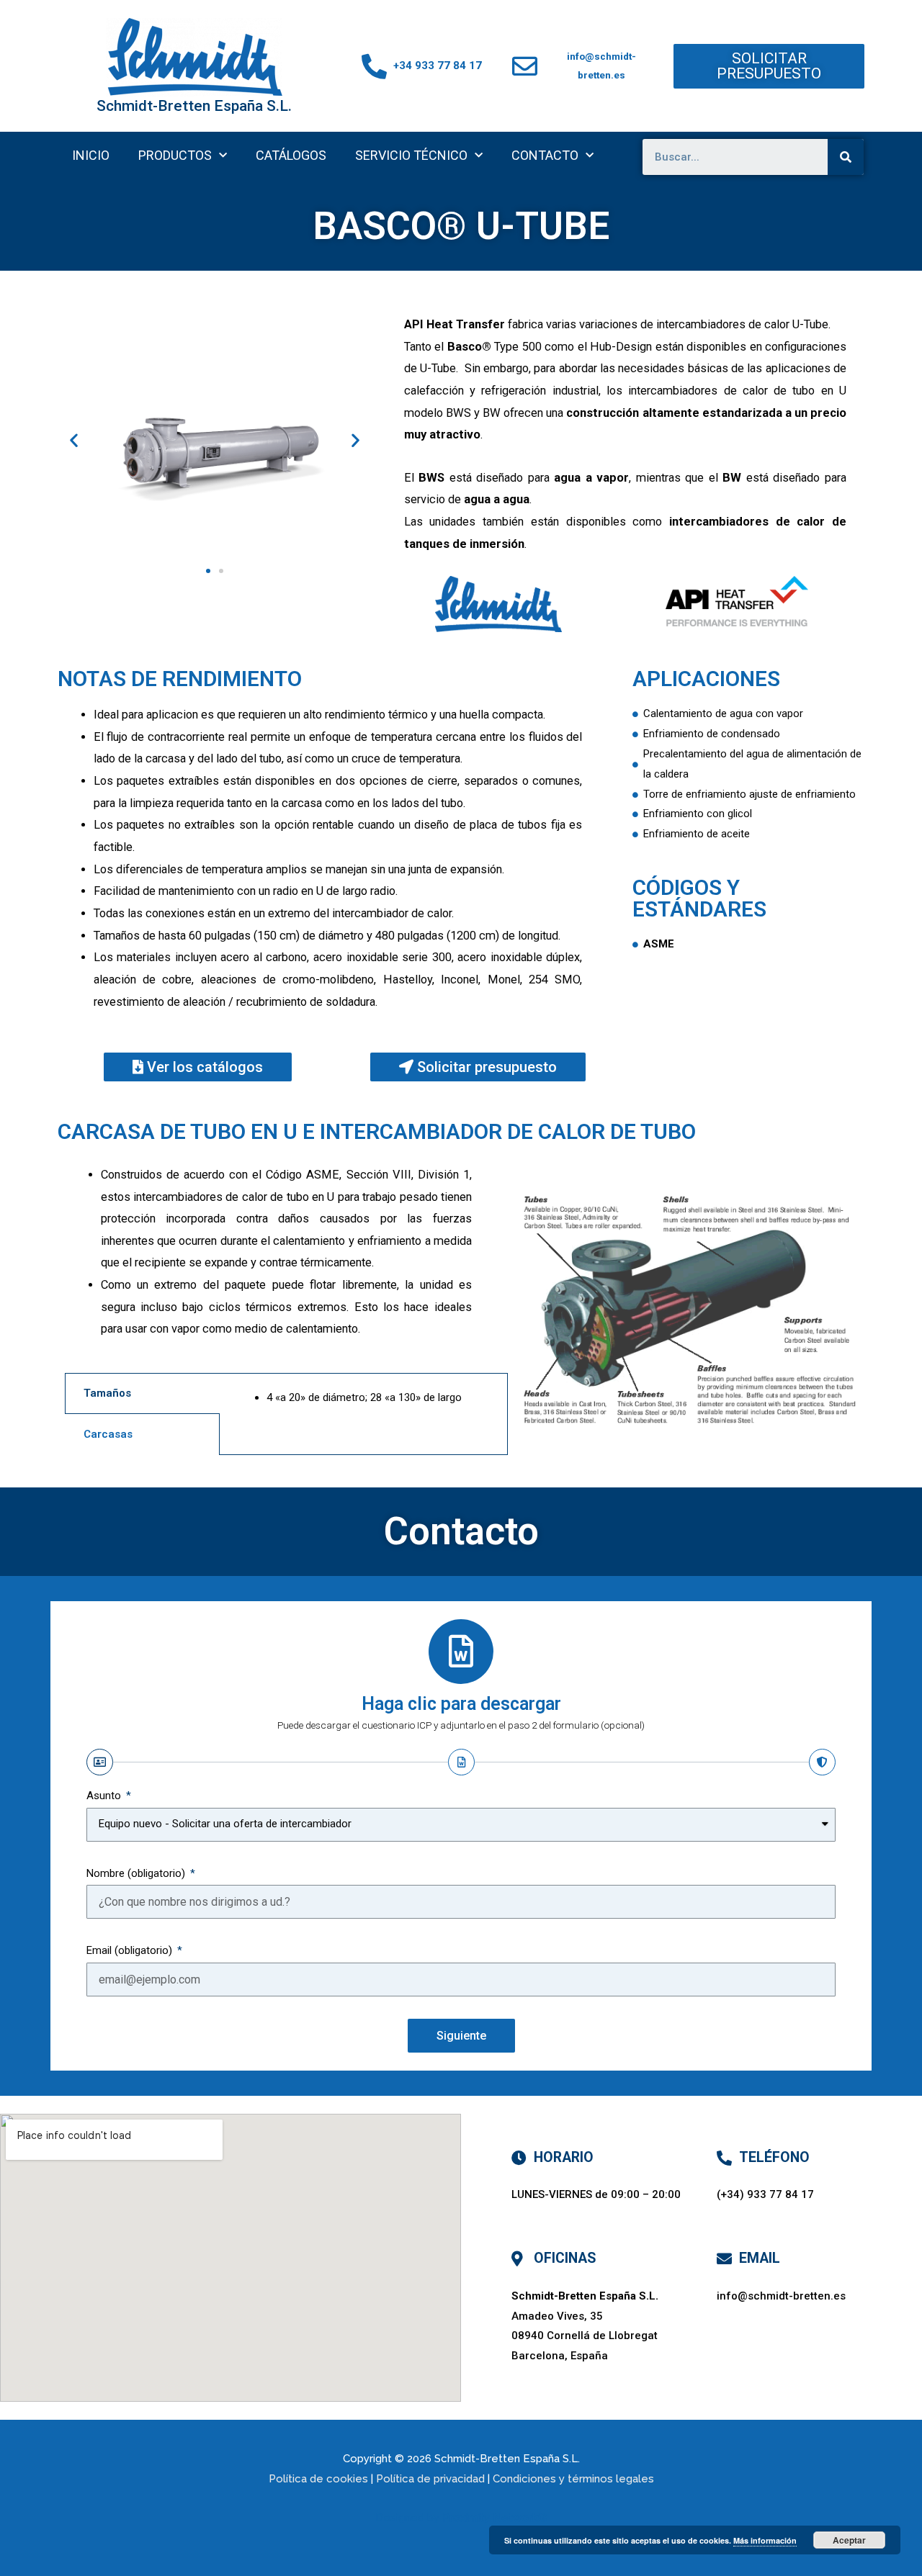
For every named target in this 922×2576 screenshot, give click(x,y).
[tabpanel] (363, 1406)
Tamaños (107, 1393)
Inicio (91, 155)
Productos (175, 155)
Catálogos (291, 155)
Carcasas (108, 1434)
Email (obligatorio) (131, 1950)
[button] (769, 66)
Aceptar (849, 2540)
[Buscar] (846, 157)
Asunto (105, 1796)
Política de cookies (318, 2479)
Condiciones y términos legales (573, 2479)
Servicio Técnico (411, 155)
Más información (765, 2540)
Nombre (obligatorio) (137, 1873)
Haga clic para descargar (461, 1704)
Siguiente (461, 2036)
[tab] (142, 1393)
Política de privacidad (430, 2479)
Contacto (545, 155)
